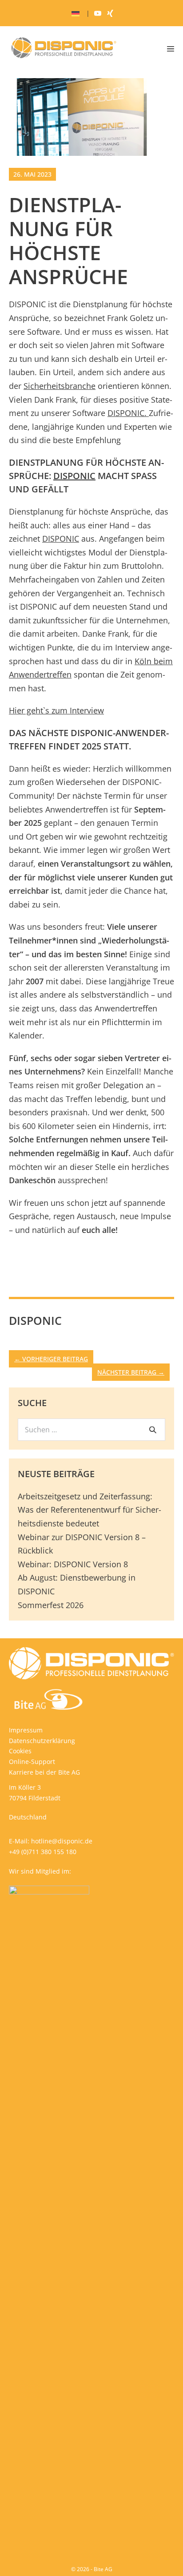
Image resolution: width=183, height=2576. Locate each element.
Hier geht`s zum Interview (56, 710)
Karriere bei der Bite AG (44, 1772)
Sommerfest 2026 (51, 1605)
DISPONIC (74, 476)
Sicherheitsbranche (60, 386)
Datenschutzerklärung (42, 1741)
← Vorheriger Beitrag (51, 1359)
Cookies (20, 1751)
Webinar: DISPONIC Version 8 (73, 1564)
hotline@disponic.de (62, 1841)
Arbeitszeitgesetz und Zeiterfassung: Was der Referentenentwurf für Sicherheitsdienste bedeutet (90, 1510)
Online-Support (32, 1762)
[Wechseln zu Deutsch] (76, 14)
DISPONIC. (128, 413)
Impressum (26, 1730)
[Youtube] (98, 13)
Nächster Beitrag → (131, 1372)
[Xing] (110, 13)
